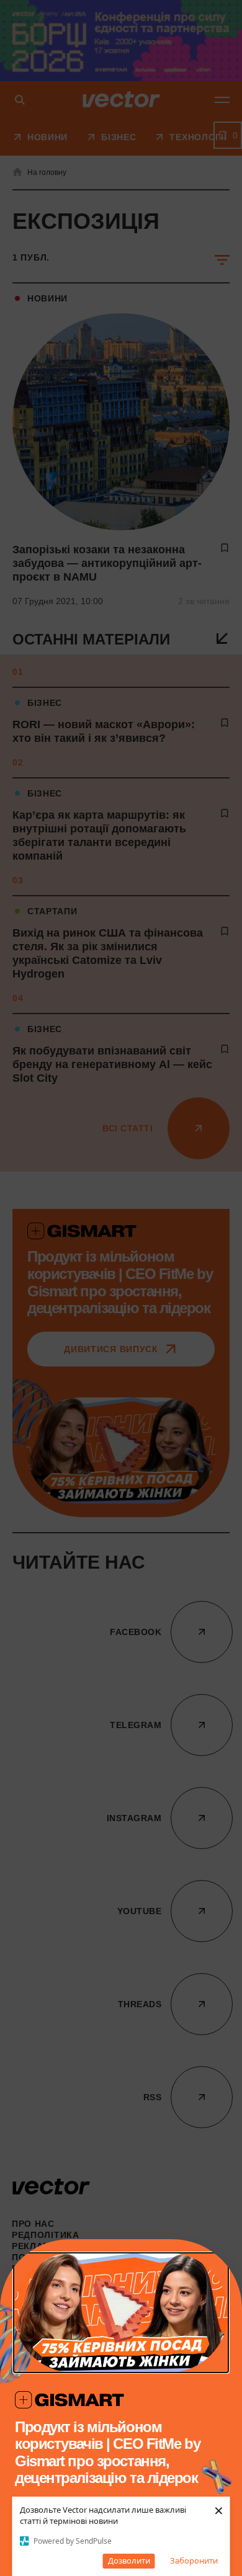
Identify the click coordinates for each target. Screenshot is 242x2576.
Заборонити (194, 2560)
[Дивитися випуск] (121, 2313)
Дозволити (129, 2560)
